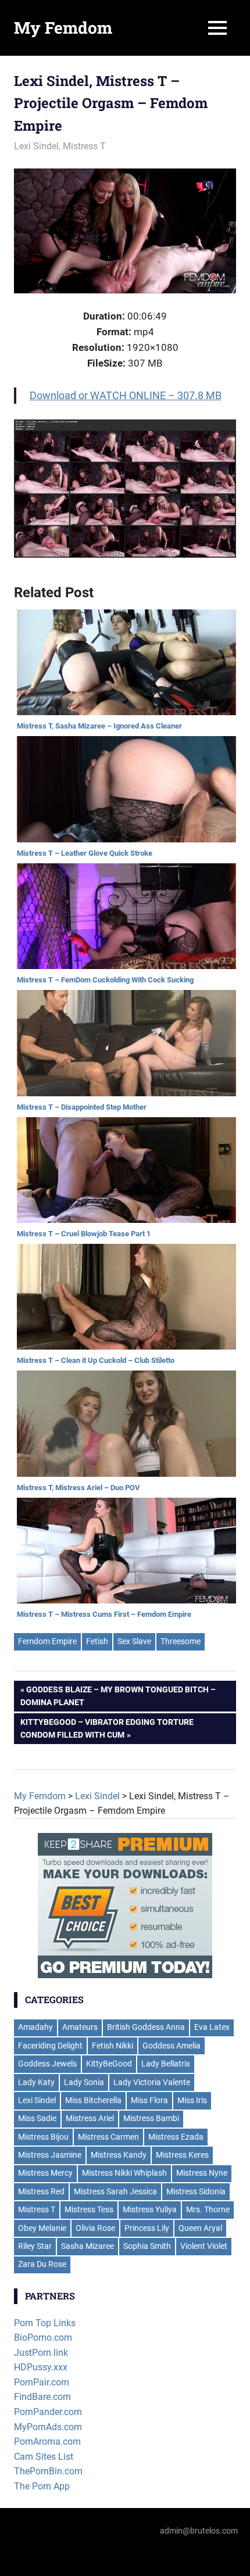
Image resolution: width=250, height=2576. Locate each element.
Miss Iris (192, 2100)
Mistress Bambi (151, 2118)
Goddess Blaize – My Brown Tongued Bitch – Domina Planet (118, 1696)
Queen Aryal (200, 2228)
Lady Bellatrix (166, 2064)
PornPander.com (48, 2412)
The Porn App (42, 2486)
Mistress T (84, 146)
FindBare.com (42, 2397)
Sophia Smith (147, 2246)
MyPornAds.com (48, 2427)
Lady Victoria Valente (152, 2082)
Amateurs (80, 2027)
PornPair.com (42, 2382)
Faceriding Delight (50, 2046)
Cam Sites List (44, 2457)
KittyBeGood (109, 2064)
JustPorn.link (41, 2353)
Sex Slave (134, 1641)
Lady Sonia (84, 2082)
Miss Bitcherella (93, 2100)
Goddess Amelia (172, 2046)
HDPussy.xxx (41, 2367)
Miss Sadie (37, 2118)
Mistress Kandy (119, 2155)
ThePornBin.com (48, 2471)
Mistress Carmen (108, 2137)
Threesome (181, 1641)
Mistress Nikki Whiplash (124, 2173)
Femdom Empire (47, 1641)
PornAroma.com (47, 2442)
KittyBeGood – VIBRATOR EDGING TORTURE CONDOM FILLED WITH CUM (107, 1728)
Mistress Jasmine (50, 2155)
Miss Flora (149, 2100)
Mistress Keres (182, 2155)
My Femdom (63, 28)
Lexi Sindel (36, 146)
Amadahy (35, 2027)
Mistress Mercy (45, 2173)
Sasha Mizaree (87, 2246)
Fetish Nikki (112, 2046)
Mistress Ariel (90, 2118)
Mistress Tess (89, 2209)
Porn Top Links (45, 2323)
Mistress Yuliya (150, 2209)
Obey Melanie (42, 2228)
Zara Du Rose (42, 2264)
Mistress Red (41, 2191)
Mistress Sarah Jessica (115, 2191)
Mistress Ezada (176, 2137)
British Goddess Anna (146, 2027)
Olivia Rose (95, 2228)
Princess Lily (147, 2228)
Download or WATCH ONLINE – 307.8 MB (126, 395)
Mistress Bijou (43, 2137)
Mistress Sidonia (196, 2191)
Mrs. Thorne (208, 2209)
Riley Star (35, 2246)
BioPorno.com (43, 2338)
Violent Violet (204, 2246)
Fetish (97, 1641)
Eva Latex (212, 2027)
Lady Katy (36, 2082)
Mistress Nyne (202, 2173)
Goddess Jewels (47, 2064)
